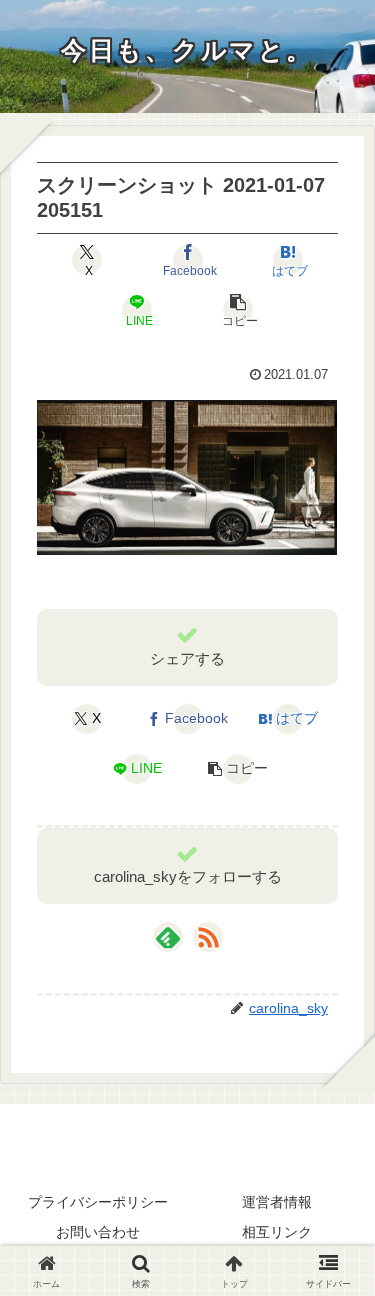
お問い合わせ (98, 1232)
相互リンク (277, 1232)
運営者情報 (277, 1202)
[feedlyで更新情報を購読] (168, 937)
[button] (238, 310)
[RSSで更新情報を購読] (208, 937)
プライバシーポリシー (98, 1202)
